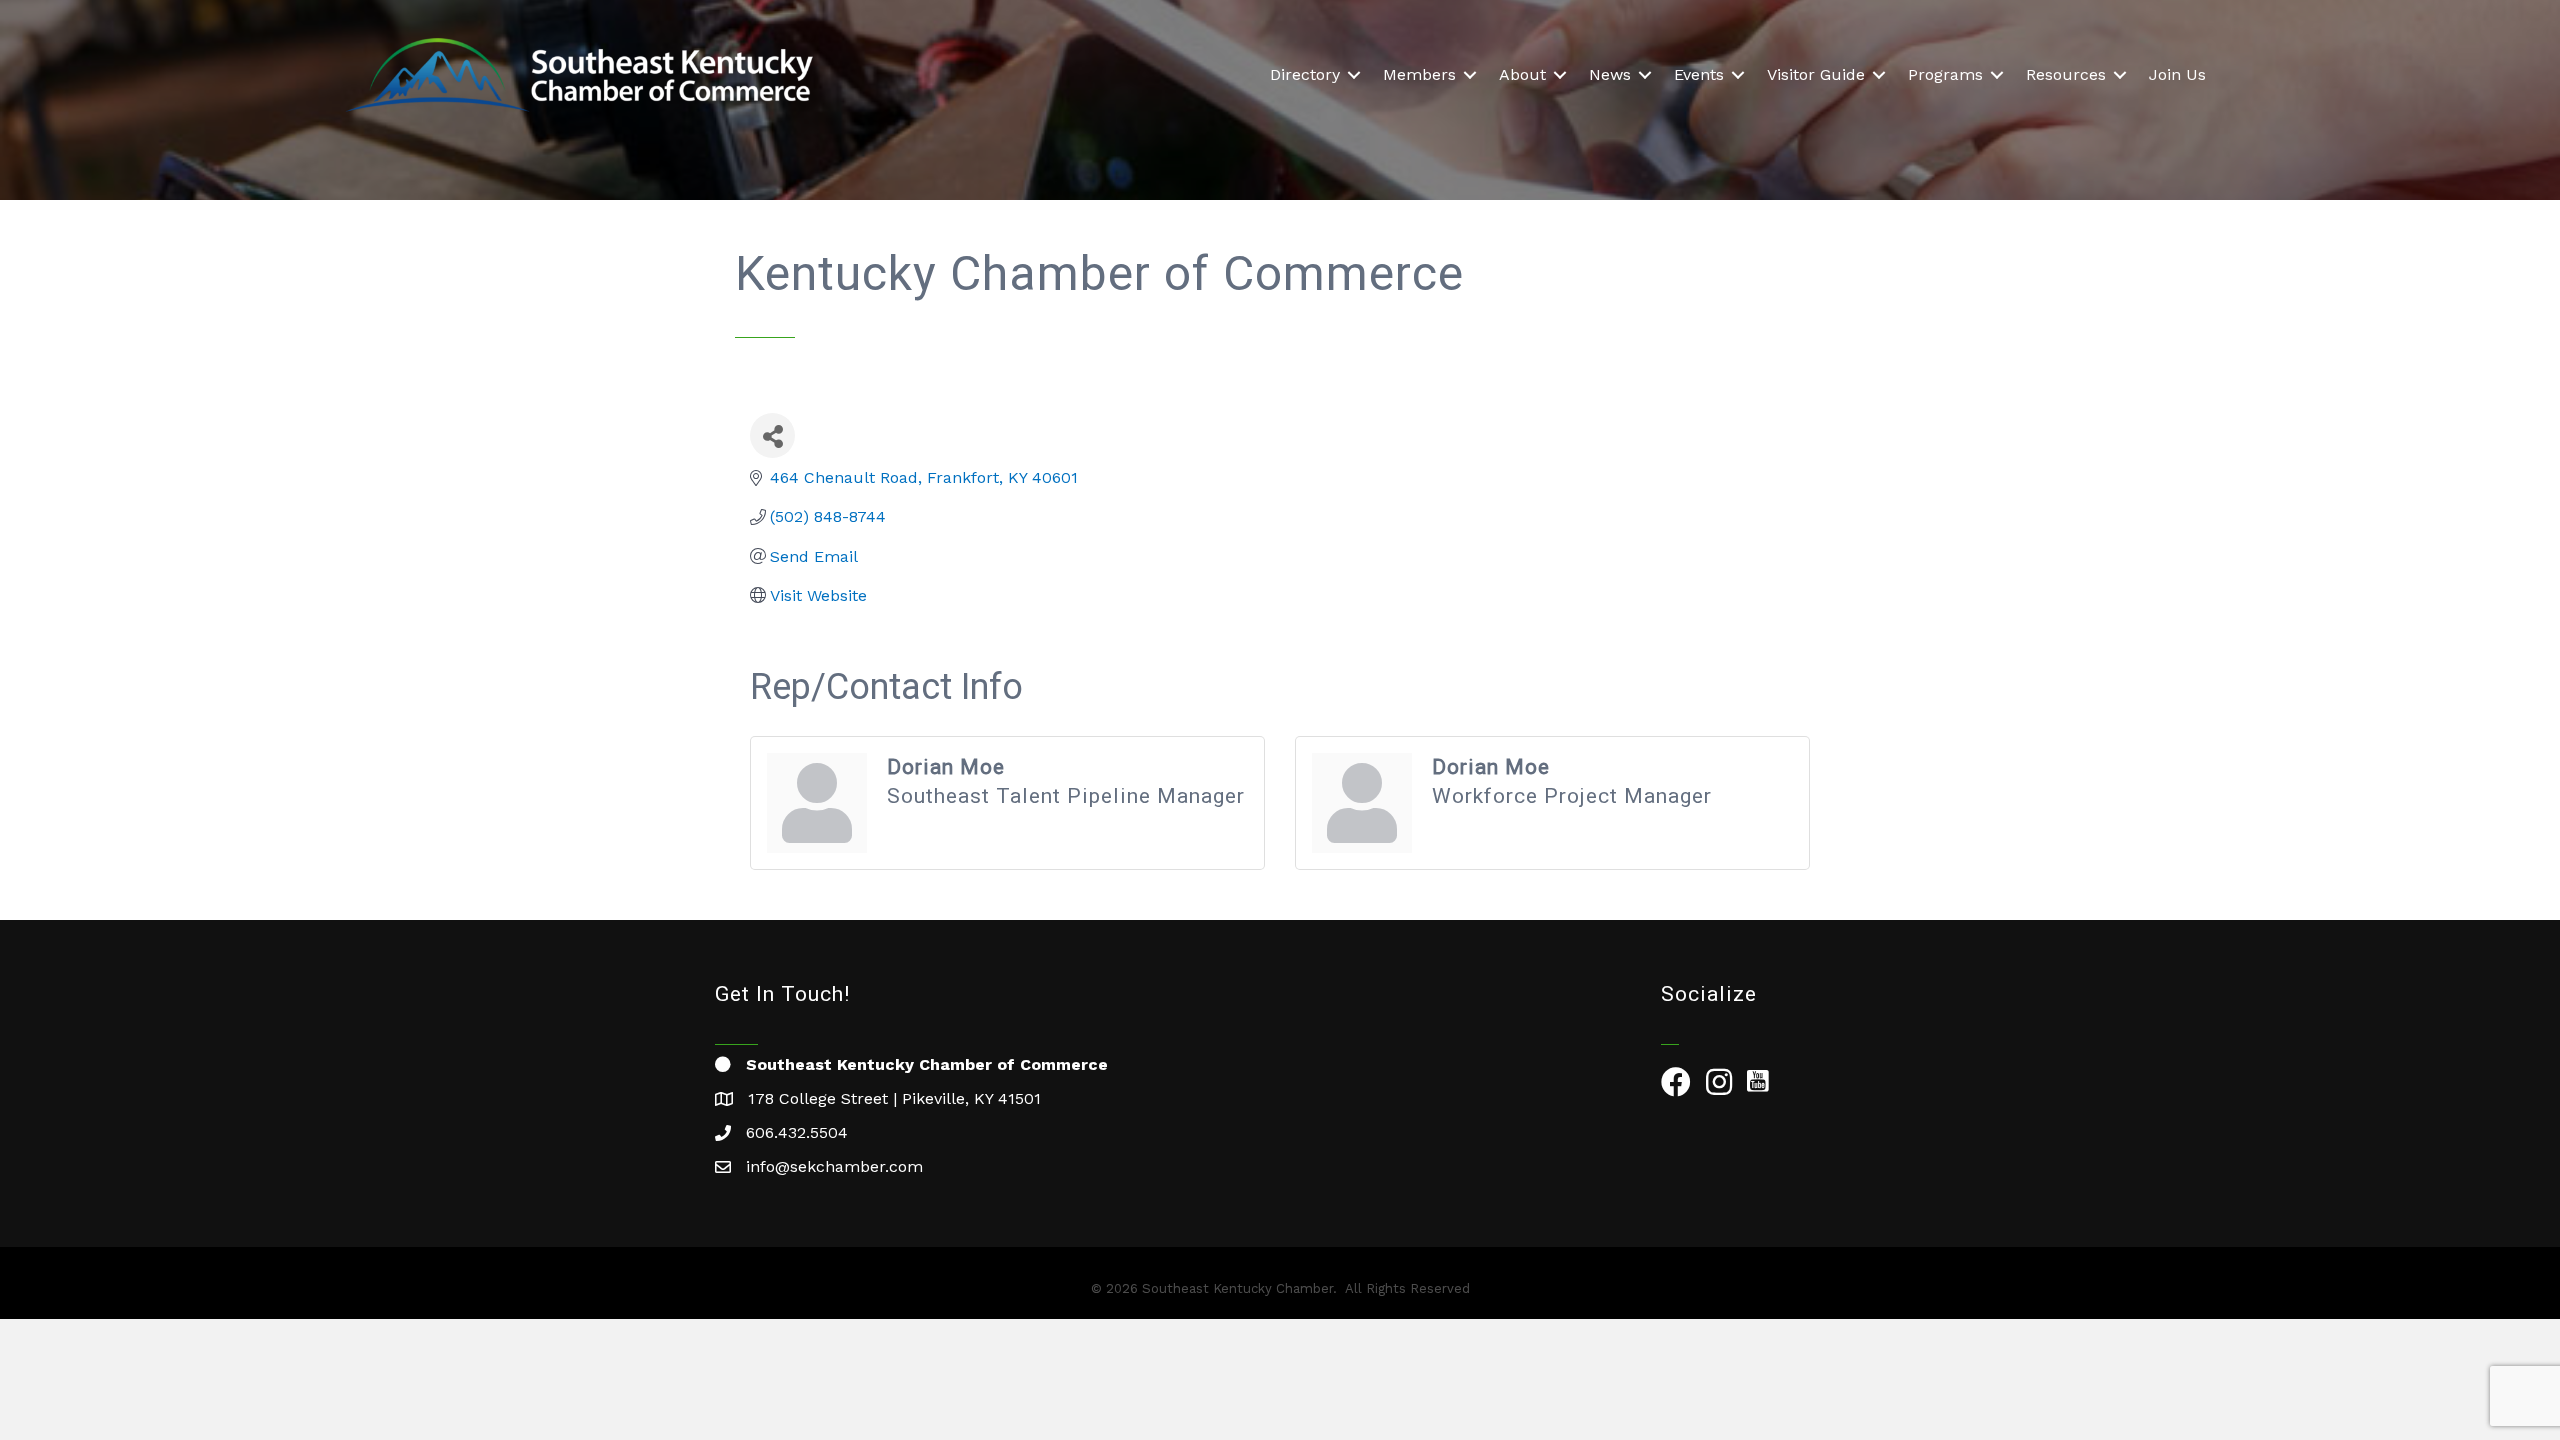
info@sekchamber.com (834, 1166)
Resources (2066, 74)
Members (1419, 74)
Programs (1945, 74)
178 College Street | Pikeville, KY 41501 (894, 1098)
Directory (1305, 74)
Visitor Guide (1816, 74)
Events (1699, 74)
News (1610, 74)
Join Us (2177, 74)
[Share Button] (772, 435)
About (1522, 74)
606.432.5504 (797, 1132)
